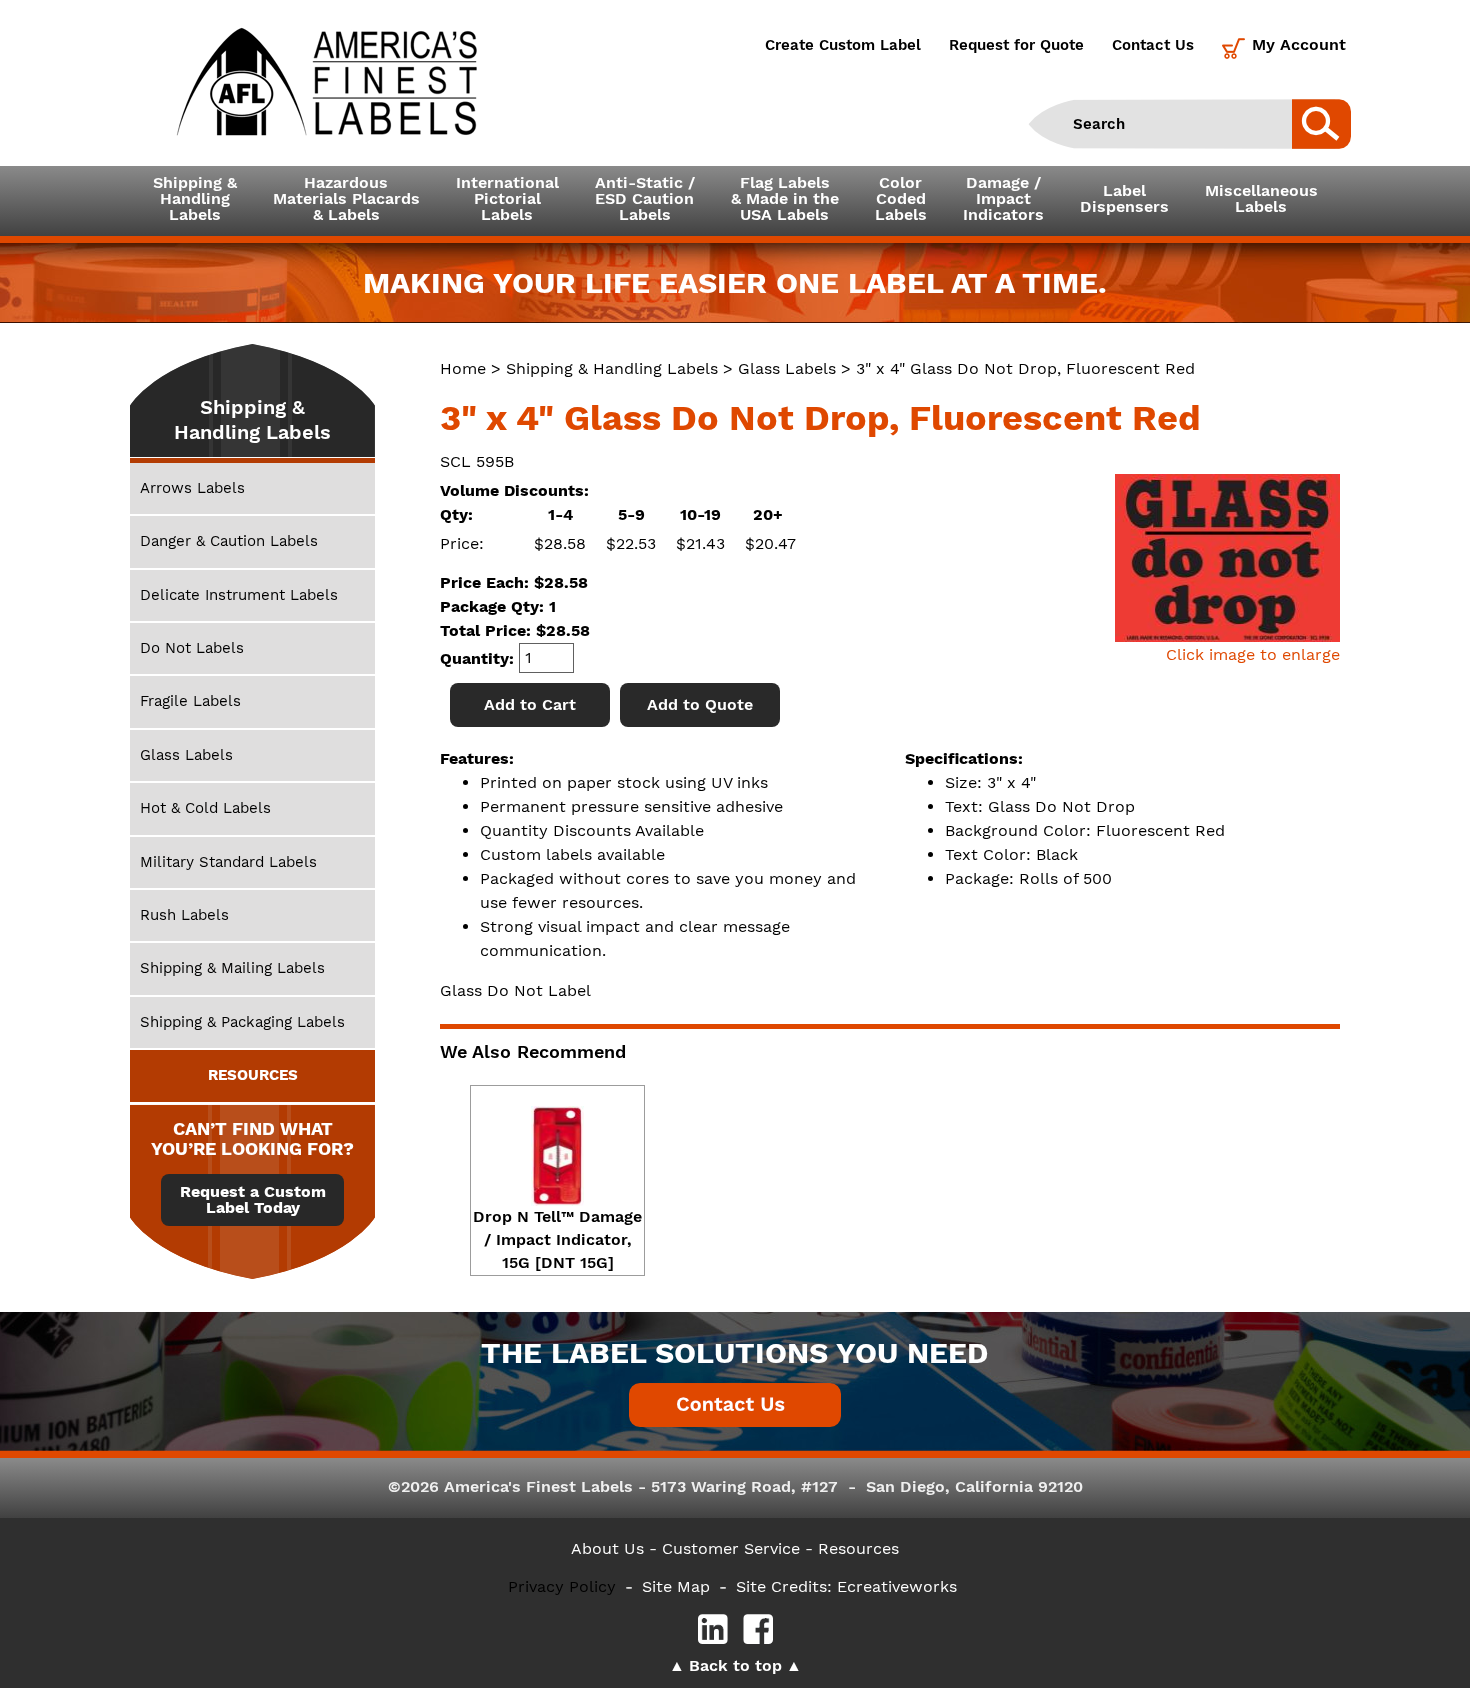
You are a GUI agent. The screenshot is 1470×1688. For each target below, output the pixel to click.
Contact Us (1153, 45)
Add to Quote (700, 704)
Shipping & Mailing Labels (232, 968)
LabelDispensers (1124, 198)
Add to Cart (530, 704)
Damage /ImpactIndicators (1003, 198)
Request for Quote (1016, 45)
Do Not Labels (192, 648)
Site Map (676, 1586)
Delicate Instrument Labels (239, 595)
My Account (1299, 44)
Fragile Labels (190, 701)
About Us (607, 1548)
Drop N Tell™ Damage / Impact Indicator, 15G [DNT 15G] (557, 1239)
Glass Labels (787, 368)
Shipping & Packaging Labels (242, 1022)
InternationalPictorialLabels (507, 198)
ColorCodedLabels (901, 198)
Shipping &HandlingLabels (195, 198)
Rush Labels (184, 915)
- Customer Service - (731, 1548)
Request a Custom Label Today (253, 1200)
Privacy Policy (562, 1586)
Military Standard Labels (228, 862)
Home (463, 368)
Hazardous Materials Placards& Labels (346, 198)
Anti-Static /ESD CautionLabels (645, 198)
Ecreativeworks (897, 1586)
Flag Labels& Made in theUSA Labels (785, 198)
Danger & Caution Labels (229, 541)
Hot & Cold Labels (205, 808)
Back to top (735, 1665)
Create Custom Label (843, 45)
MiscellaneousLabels (1261, 198)
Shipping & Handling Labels (612, 368)
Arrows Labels (192, 488)
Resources (858, 1548)
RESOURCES (253, 1075)
